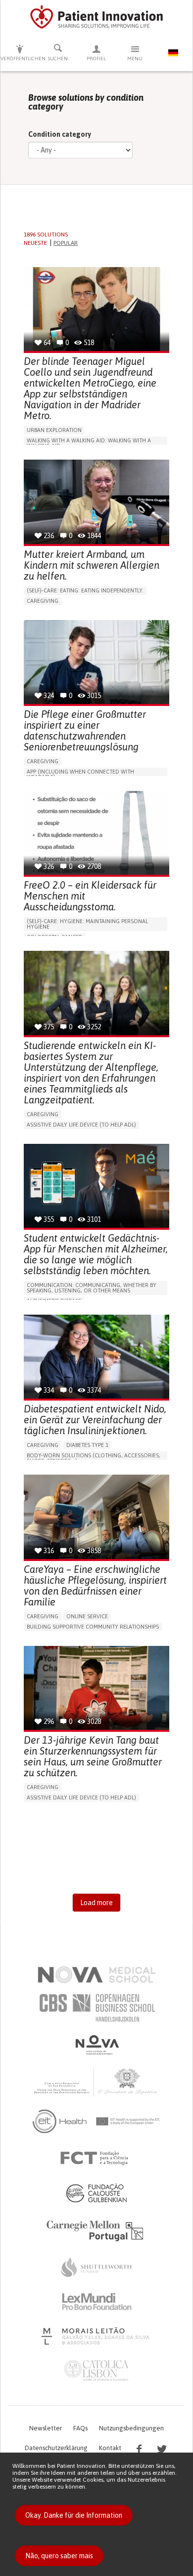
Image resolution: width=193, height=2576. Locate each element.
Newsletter (46, 2428)
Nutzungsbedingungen (131, 2428)
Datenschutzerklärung (56, 2448)
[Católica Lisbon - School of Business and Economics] (96, 2371)
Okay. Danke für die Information (74, 2515)
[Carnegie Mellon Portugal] (96, 2230)
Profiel (96, 59)
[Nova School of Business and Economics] (96, 2045)
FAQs (80, 2428)
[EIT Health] (97, 2121)
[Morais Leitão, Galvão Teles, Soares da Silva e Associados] (97, 2336)
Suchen (58, 59)
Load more (96, 1903)
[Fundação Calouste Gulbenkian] (96, 2193)
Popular (66, 243)
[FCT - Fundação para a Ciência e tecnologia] (97, 2158)
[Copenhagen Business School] (96, 2008)
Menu (135, 59)
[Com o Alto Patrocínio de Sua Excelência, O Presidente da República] (96, 2082)
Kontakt (110, 2448)
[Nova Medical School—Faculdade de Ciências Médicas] (97, 1975)
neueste (35, 243)
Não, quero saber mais (59, 2556)
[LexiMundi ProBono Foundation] (96, 2302)
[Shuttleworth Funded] (96, 2267)
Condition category (60, 134)
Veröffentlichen (20, 59)
